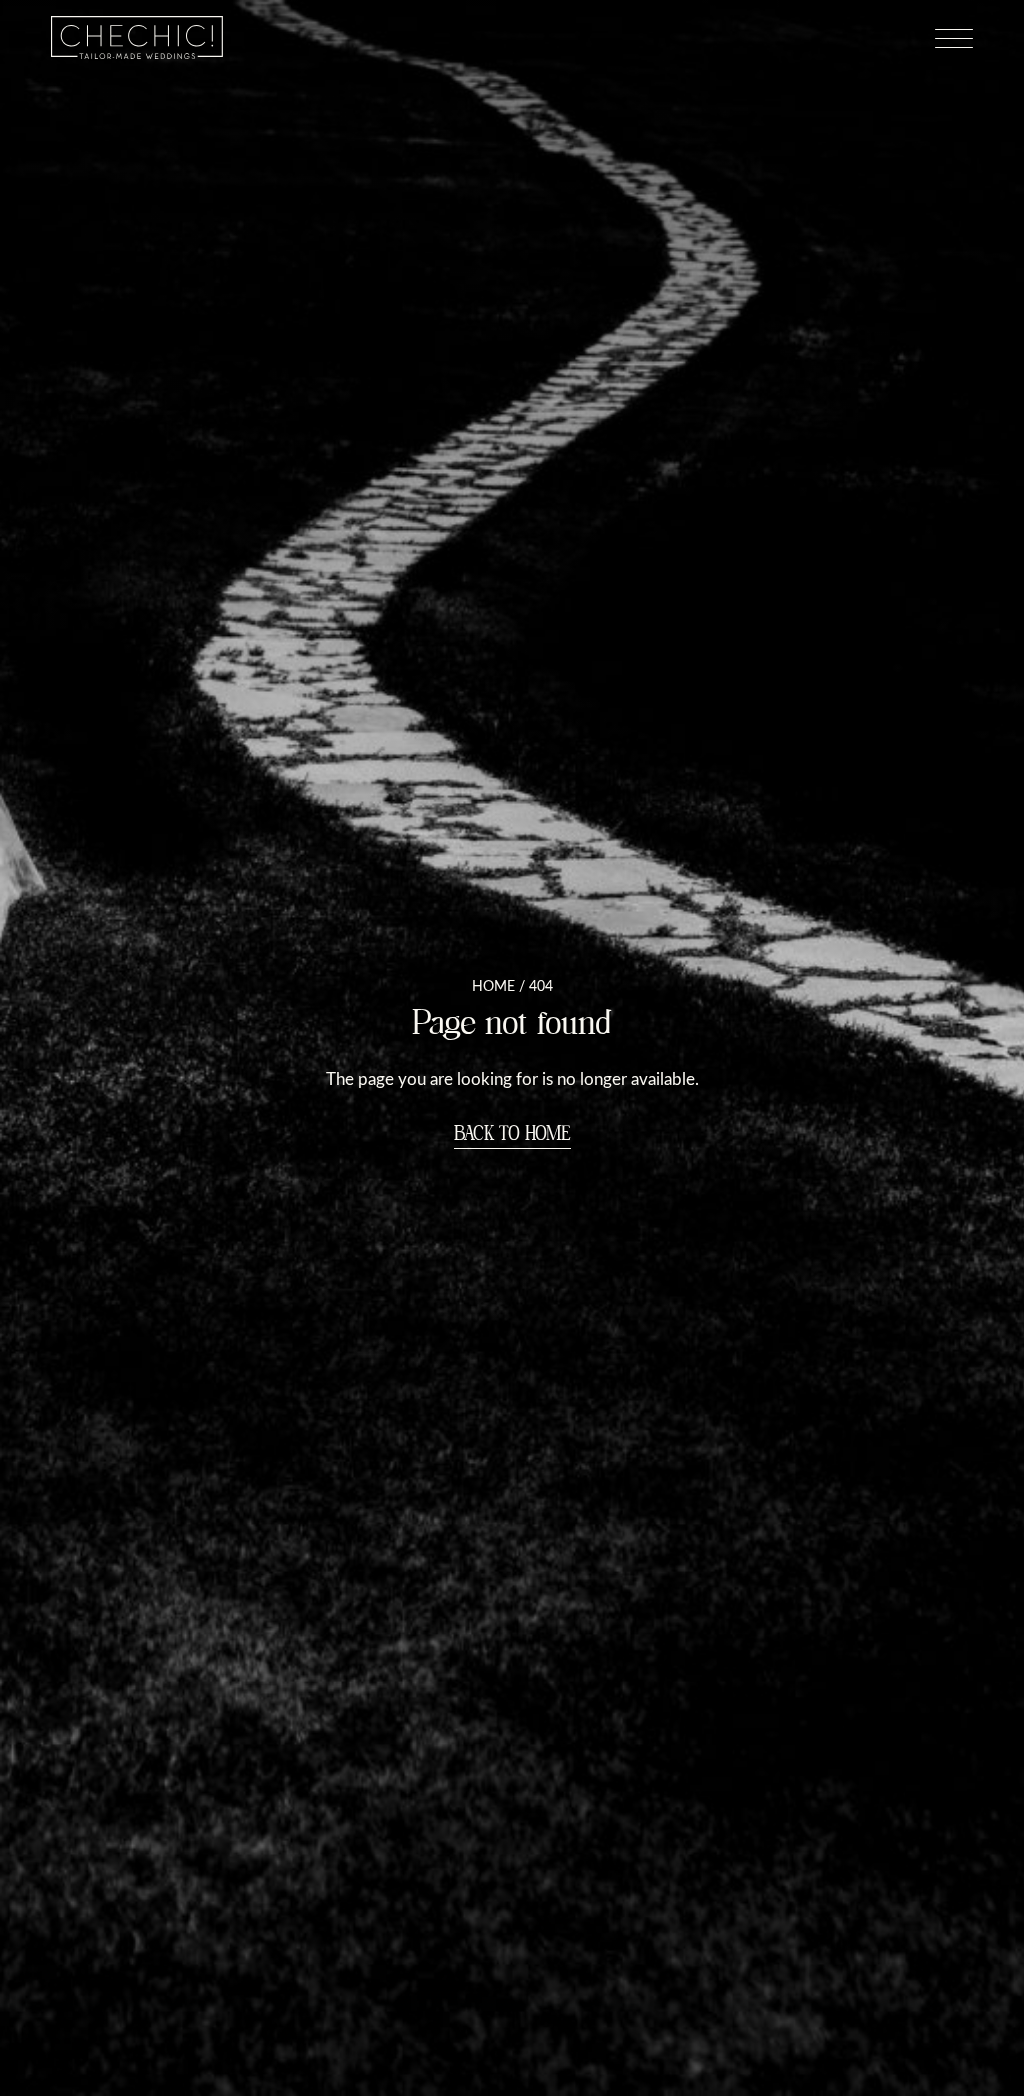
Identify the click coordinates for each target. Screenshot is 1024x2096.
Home (493, 986)
